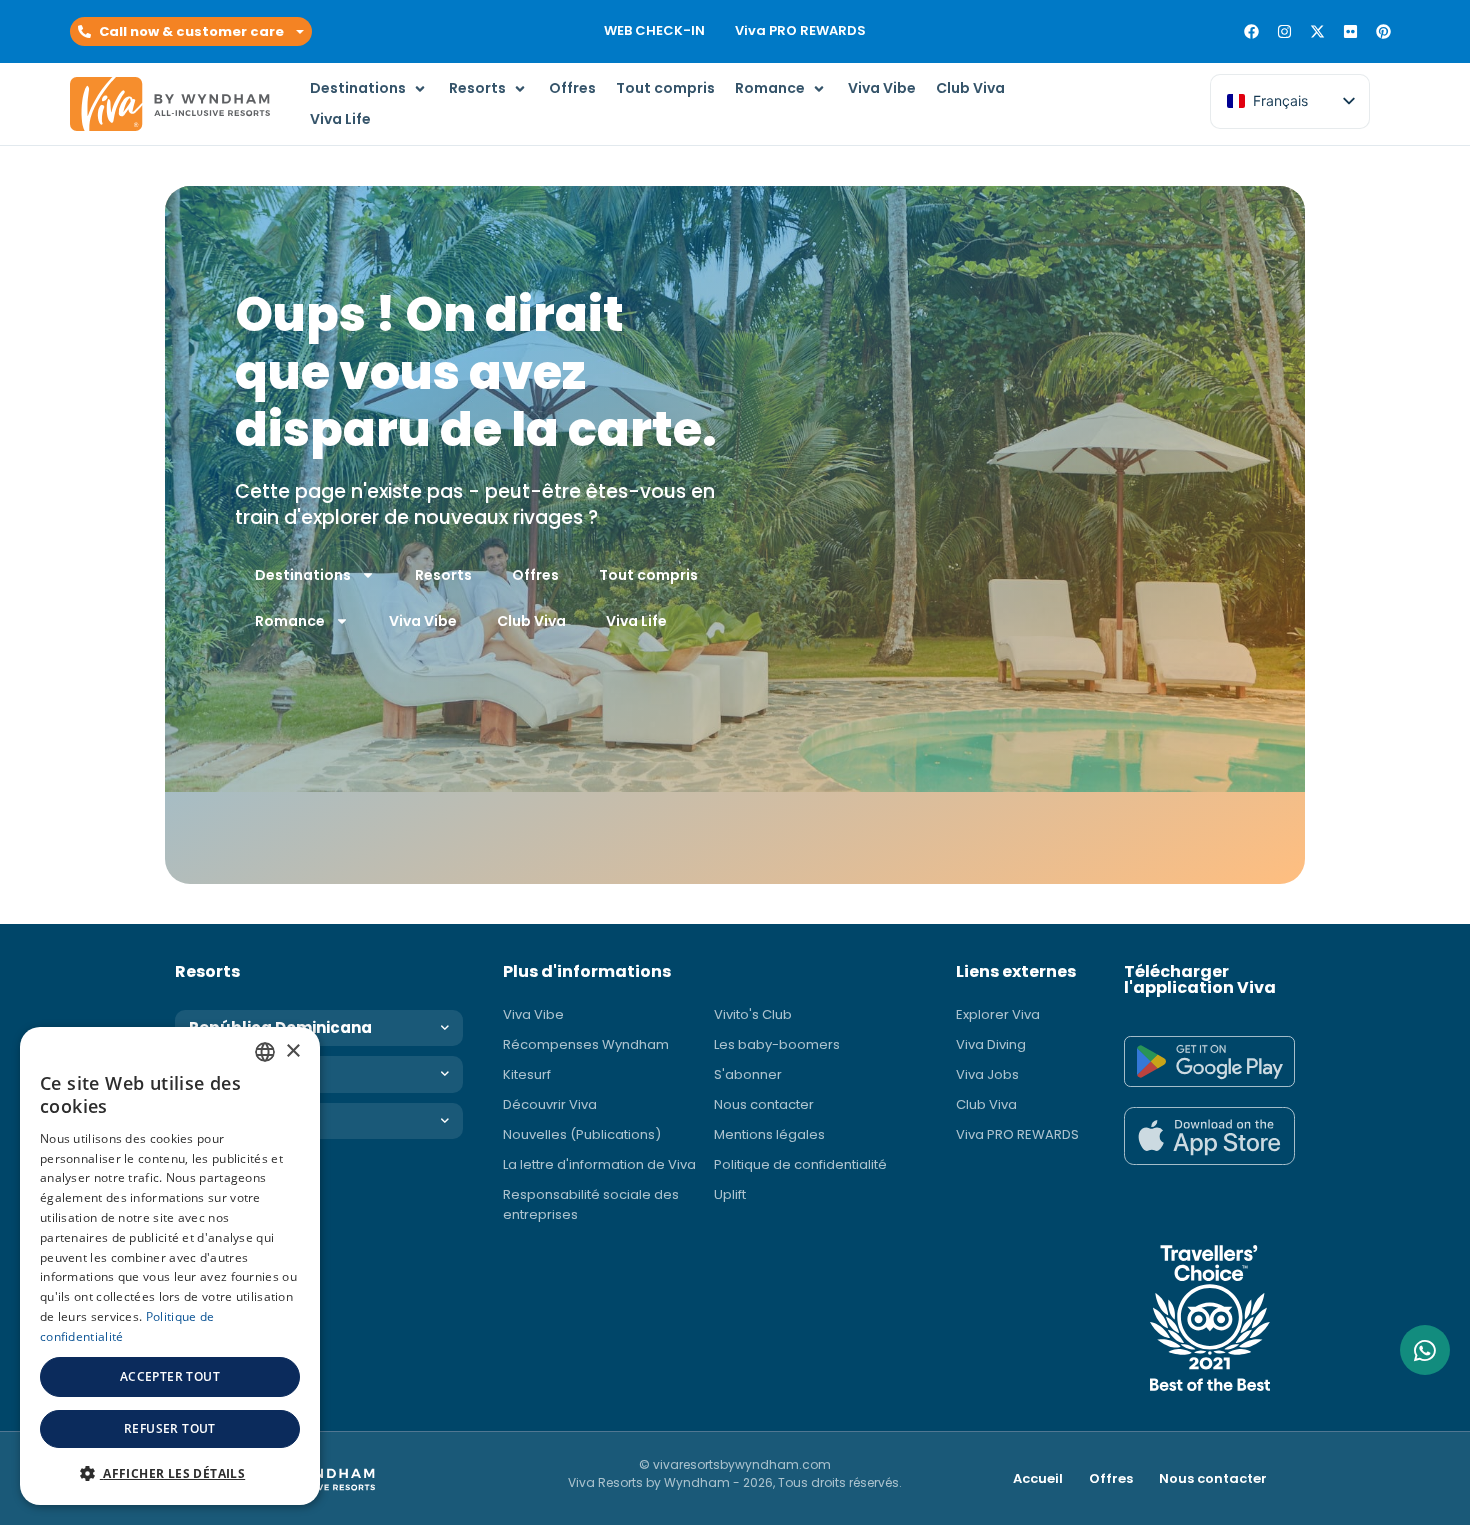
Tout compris (648, 575)
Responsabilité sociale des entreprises (591, 1204)
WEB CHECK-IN (654, 30)
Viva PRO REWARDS (800, 30)
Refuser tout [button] (170, 1428)
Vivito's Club (753, 1014)
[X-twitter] (1317, 31)
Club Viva (531, 621)
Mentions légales (769, 1134)
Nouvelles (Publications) (582, 1134)
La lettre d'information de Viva (599, 1164)
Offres (535, 575)
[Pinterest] (1383, 31)
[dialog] (170, 1266)
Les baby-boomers (777, 1044)
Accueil (1038, 1478)
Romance (290, 621)
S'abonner (748, 1074)
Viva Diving (991, 1044)
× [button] (292, 1051)
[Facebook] (1251, 31)
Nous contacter (764, 1104)
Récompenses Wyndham (586, 1044)
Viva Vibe (423, 621)
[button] (191, 32)
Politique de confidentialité (800, 1164)
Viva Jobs (987, 1074)
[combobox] (265, 1052)
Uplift (730, 1194)
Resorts (443, 575)
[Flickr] (1350, 31)
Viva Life (636, 621)
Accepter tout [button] (170, 1376)
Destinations (303, 575)
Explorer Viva (998, 1014)
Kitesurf (527, 1074)
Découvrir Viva (550, 1104)
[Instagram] (1284, 31)
